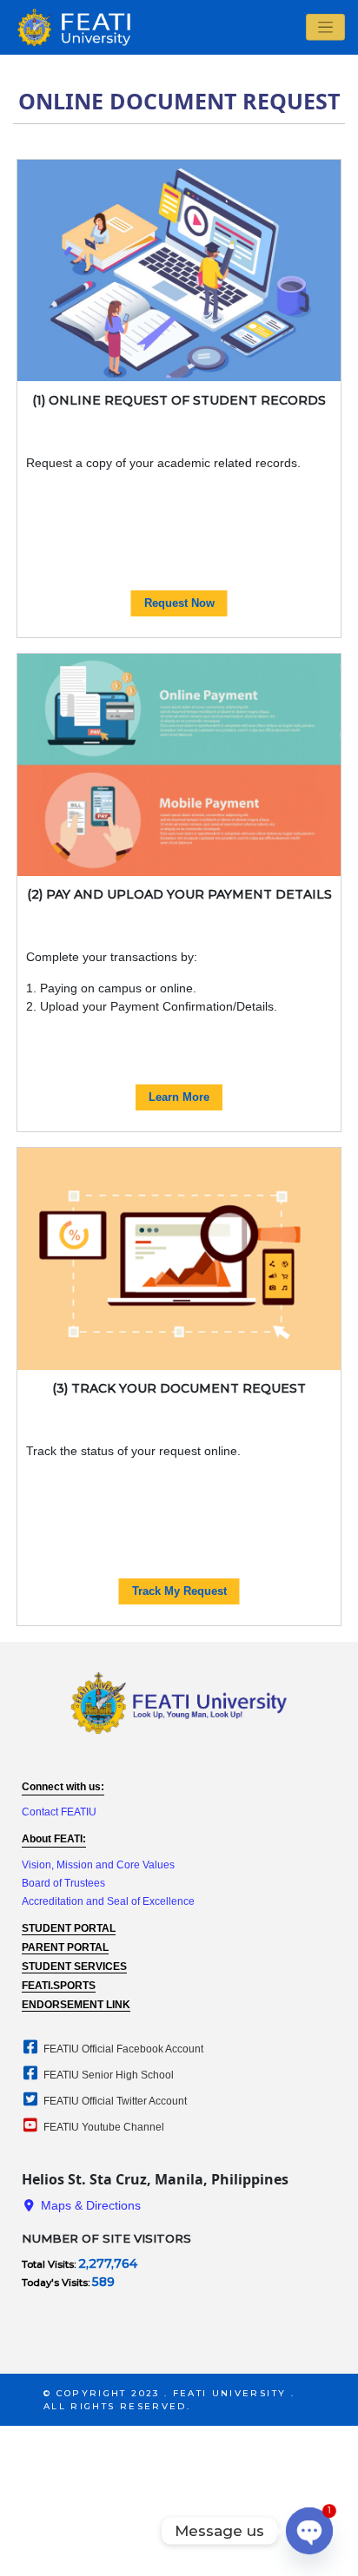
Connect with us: (63, 1787)
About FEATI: (54, 1839)
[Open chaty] (309, 2531)
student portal (69, 1928)
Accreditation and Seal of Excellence (108, 1901)
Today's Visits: (57, 2283)
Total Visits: (50, 2264)
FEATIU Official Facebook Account (122, 2049)
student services (74, 1967)
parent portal (65, 1947)
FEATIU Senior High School (107, 2075)
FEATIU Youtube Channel (103, 2127)
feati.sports (59, 1986)
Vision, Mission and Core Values (98, 1865)
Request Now (179, 603)
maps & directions (89, 2205)
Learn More (179, 1097)
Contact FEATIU (59, 1812)
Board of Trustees (63, 1883)
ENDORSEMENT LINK (76, 2005)
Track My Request (179, 1591)
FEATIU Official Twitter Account (114, 2101)
